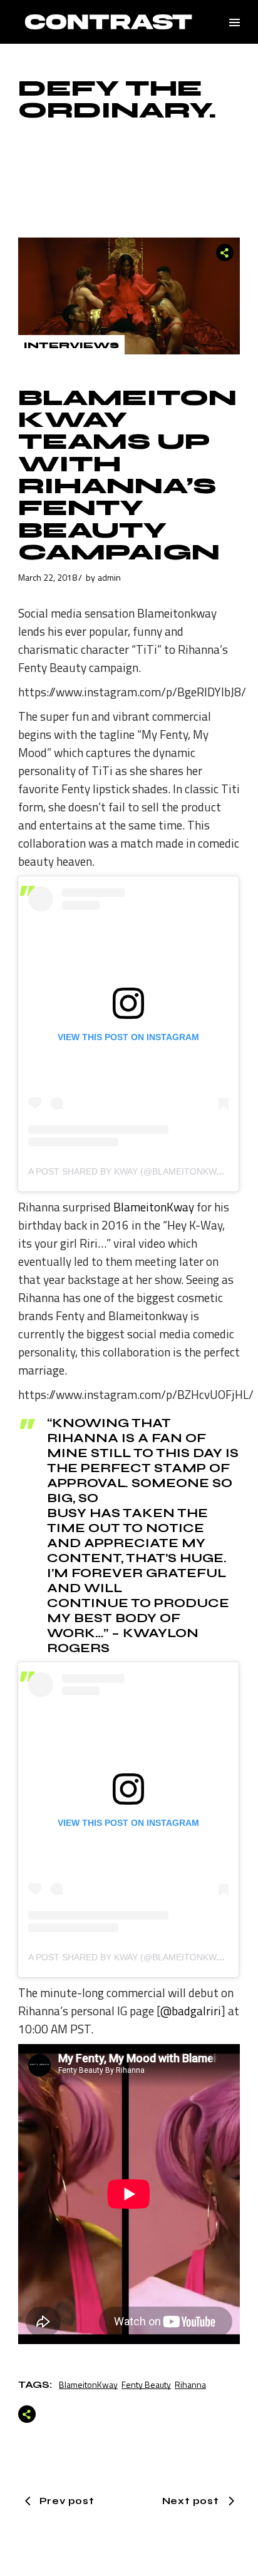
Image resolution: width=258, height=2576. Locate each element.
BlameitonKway (154, 1207)
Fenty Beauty (146, 2384)
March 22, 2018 (48, 577)
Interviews (71, 345)
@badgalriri (191, 2011)
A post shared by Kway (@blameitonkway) (129, 1171)
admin (109, 577)
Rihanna (190, 2384)
